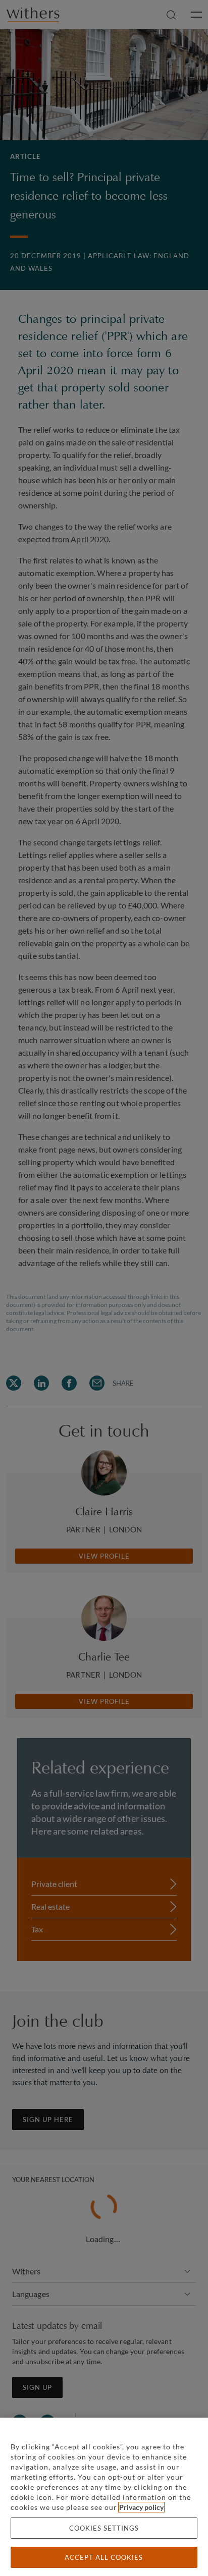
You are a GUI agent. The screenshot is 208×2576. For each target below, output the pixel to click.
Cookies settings (104, 2528)
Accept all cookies (104, 2557)
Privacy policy (141, 2507)
